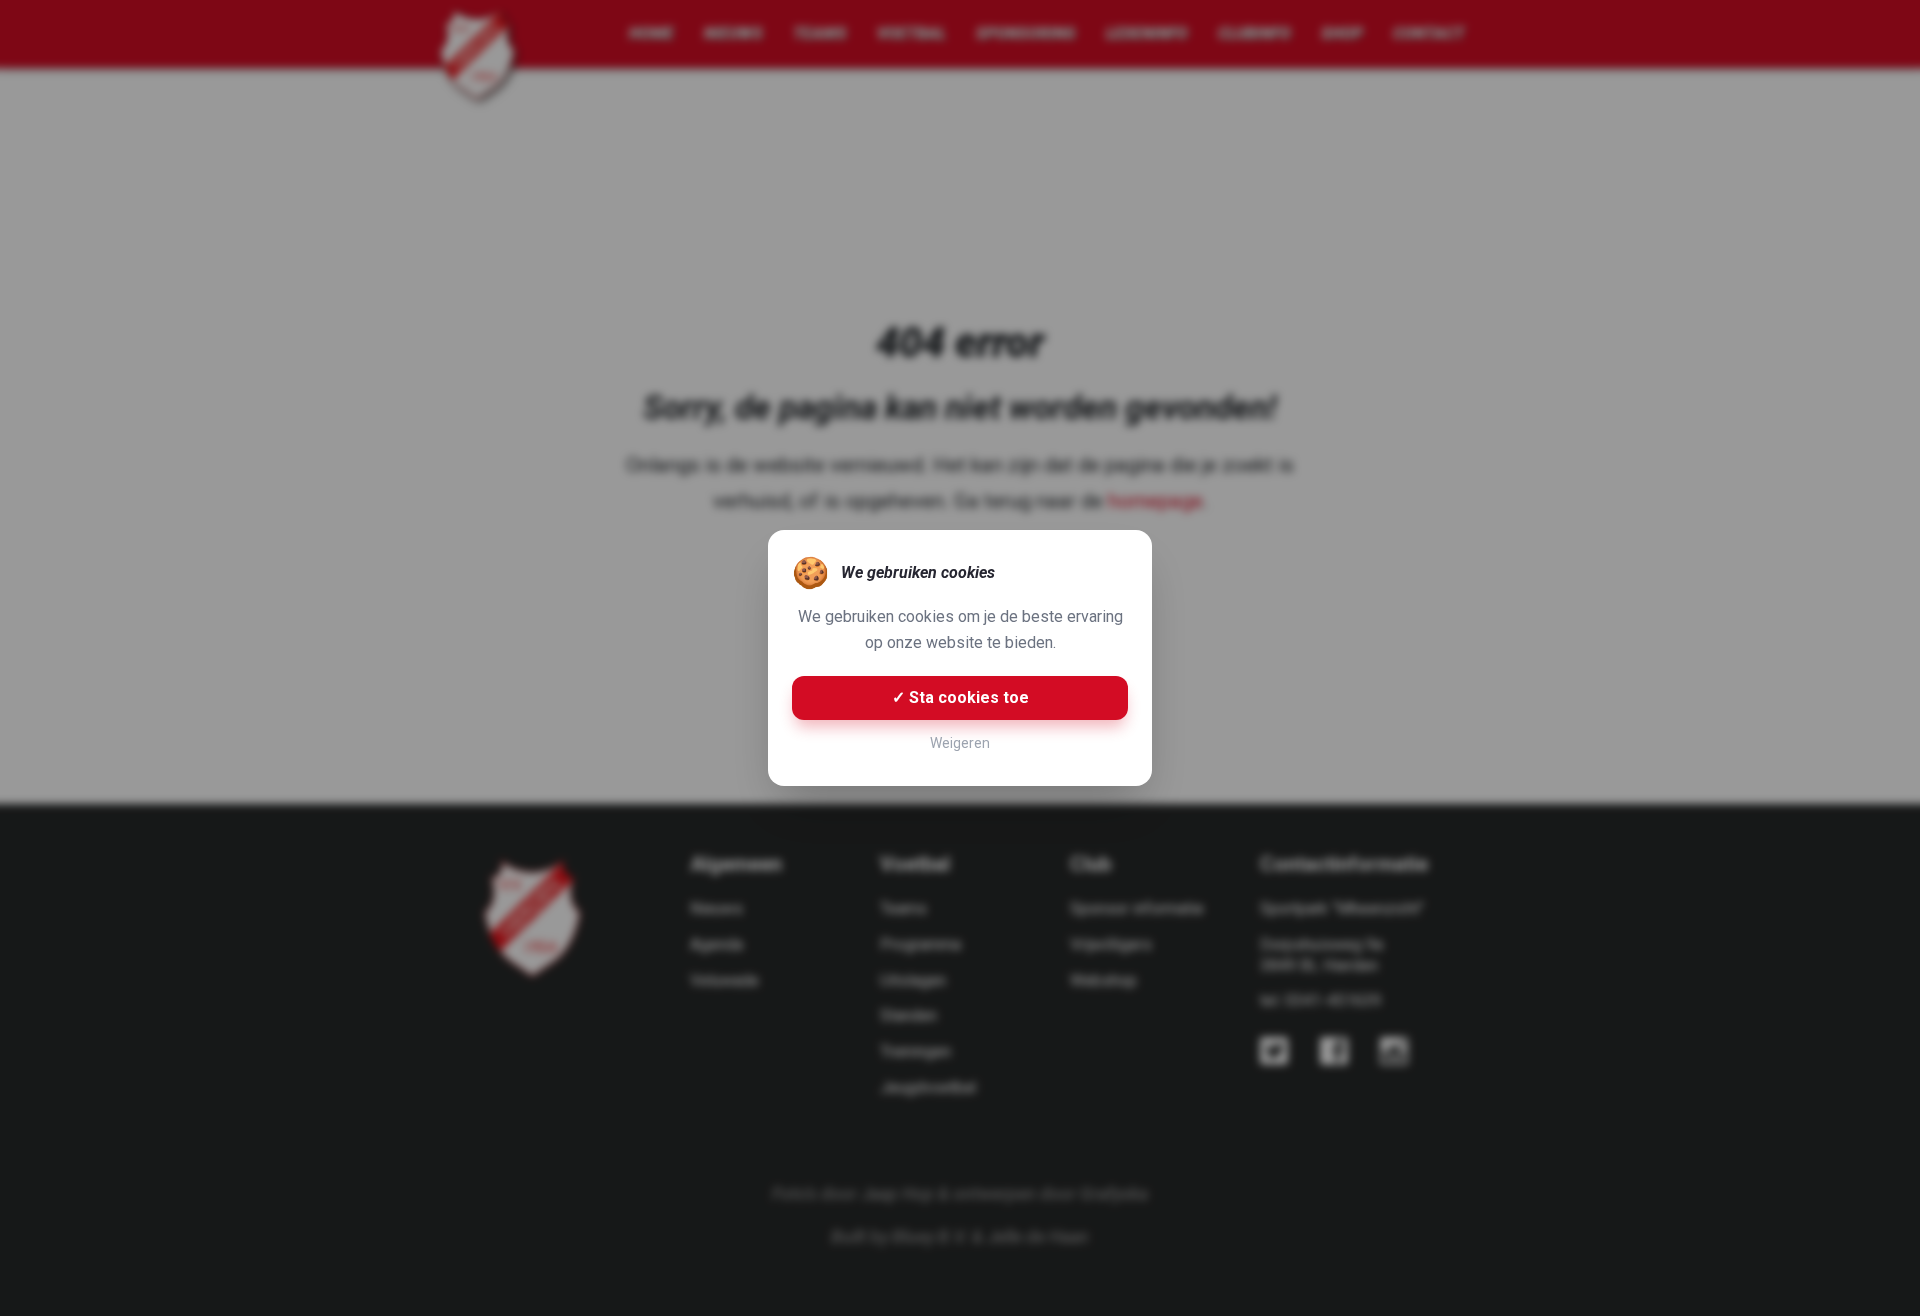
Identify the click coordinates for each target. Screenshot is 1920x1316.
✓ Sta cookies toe (960, 697)
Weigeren (960, 743)
